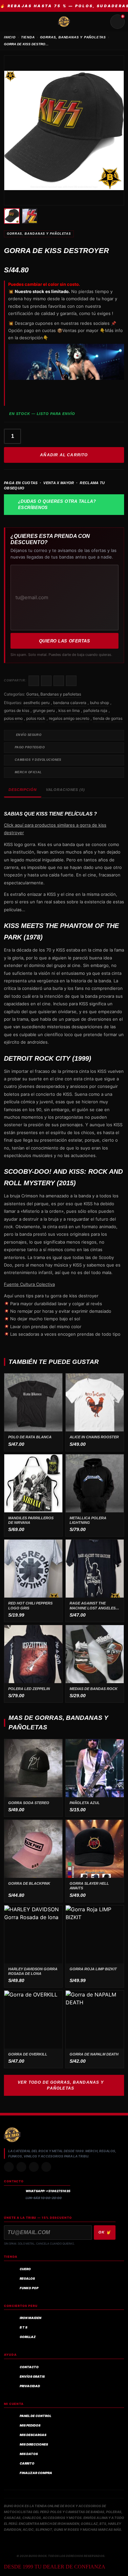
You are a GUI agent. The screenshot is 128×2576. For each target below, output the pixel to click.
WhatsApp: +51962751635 (48, 2191)
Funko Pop (29, 2288)
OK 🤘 (105, 2232)
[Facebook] (34, 2167)
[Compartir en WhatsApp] (59, 681)
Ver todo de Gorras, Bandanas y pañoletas (61, 2085)
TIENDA (28, 37)
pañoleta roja (95, 710)
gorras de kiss (17, 710)
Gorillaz (28, 2337)
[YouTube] (46, 2167)
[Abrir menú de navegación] (11, 22)
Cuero (25, 2269)
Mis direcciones (34, 2444)
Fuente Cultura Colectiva (29, 1284)
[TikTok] (21, 2167)
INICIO (10, 37)
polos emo (13, 718)
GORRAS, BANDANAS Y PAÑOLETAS (73, 37)
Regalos (27, 2279)
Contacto (29, 2367)
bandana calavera (70, 703)
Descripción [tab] (23, 790)
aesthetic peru (36, 703)
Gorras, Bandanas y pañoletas (39, 234)
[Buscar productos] (102, 22)
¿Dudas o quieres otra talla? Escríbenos (57, 505)
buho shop (99, 703)
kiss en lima (69, 710)
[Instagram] (9, 2167)
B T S (23, 2327)
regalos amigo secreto (69, 718)
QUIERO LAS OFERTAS (64, 641)
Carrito (27, 2463)
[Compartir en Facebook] (34, 681)
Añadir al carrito (64, 455)
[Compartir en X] (46, 681)
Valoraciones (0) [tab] (65, 790)
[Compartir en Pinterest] (71, 681)
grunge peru (44, 710)
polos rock (36, 718)
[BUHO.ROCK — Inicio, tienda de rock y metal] (64, 22)
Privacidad (30, 2386)
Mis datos (29, 2454)
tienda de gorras (108, 718)
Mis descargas (33, 2435)
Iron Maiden (31, 2318)
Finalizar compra (36, 2473)
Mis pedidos (30, 2425)
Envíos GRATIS (32, 2377)
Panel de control (35, 2416)
